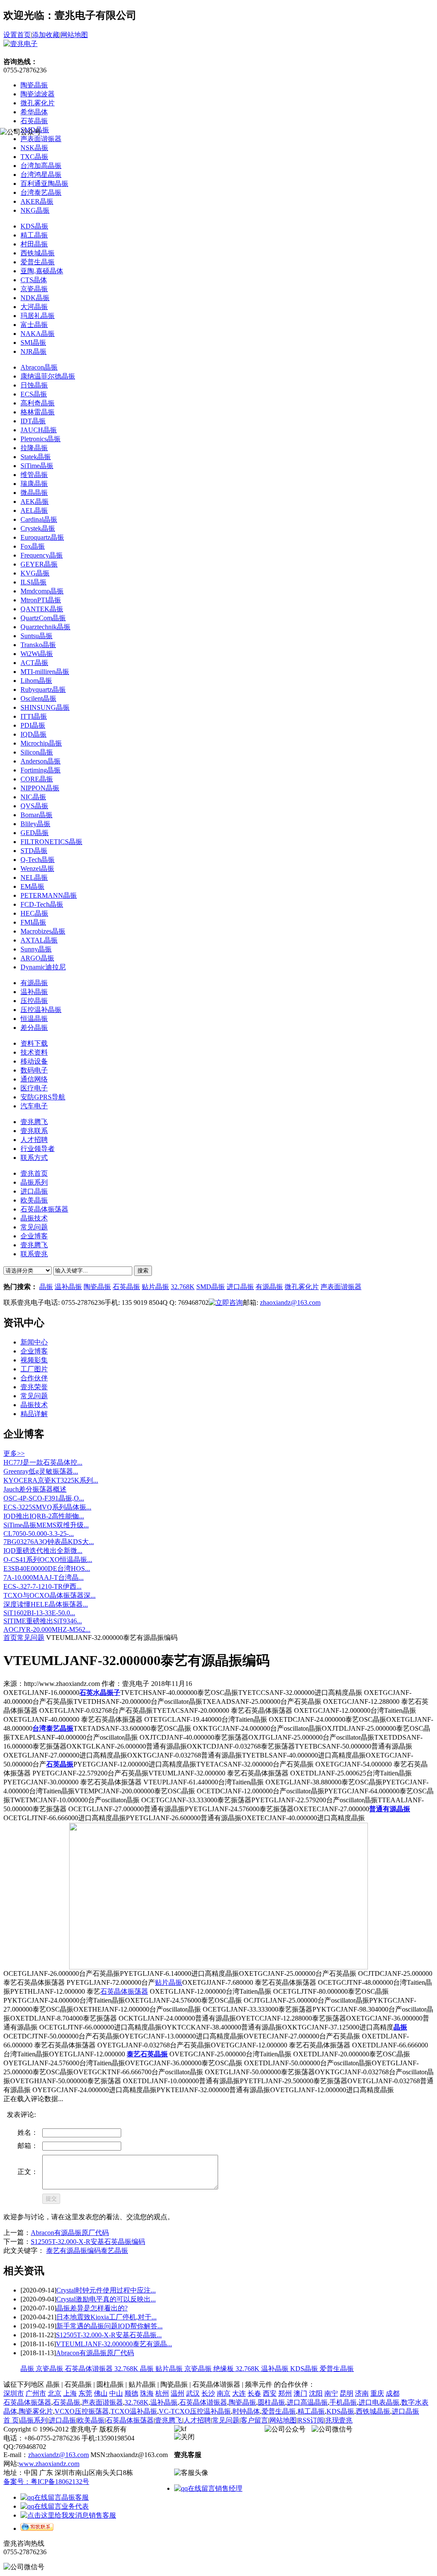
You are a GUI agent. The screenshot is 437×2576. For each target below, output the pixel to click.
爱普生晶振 (38, 262)
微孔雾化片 (38, 103)
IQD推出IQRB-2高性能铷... (44, 1516)
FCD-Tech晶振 (42, 904)
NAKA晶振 (38, 334)
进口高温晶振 (307, 2402)
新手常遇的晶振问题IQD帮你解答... (109, 2326)
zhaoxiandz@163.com (290, 1302)
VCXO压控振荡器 (82, 2411)
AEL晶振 (34, 510)
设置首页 (17, 35)
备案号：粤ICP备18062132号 (46, 2482)
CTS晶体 (34, 280)
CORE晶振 (37, 779)
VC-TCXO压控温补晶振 (195, 2411)
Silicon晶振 (37, 752)
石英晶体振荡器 (124, 1991)
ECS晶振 (34, 394)
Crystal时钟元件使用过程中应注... (106, 2290)
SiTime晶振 (37, 466)
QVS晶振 (34, 806)
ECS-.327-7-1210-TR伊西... (42, 1586)
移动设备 (34, 1061)
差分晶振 (34, 1028)
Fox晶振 (33, 546)
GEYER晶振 (39, 564)
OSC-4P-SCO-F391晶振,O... (44, 1498)
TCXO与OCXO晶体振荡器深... (50, 1595)
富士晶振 (34, 325)
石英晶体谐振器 (90, 2369)
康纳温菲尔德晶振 (48, 376)
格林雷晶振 (38, 412)
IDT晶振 (33, 421)
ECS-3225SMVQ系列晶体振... (47, 1507)
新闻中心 (34, 1342)
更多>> (14, 1453)
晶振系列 (34, 2420)
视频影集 (34, 1360)
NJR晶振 (34, 351)
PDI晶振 (33, 725)
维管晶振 (34, 475)
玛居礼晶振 (38, 316)
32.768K (183, 1287)
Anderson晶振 (41, 761)
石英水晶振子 (100, 1693)
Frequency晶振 (42, 555)
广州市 (36, 2393)
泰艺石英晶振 (147, 2054)
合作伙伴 (34, 1378)
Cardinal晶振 (39, 519)
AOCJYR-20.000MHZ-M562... (47, 1629)
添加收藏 (46, 35)
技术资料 (34, 1052)
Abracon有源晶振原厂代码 (70, 2233)
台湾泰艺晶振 (41, 192)
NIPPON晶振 (40, 788)
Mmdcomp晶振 (42, 591)
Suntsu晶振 (36, 636)
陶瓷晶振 (34, 85)
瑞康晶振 (34, 484)
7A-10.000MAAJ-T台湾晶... (44, 1577)
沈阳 (316, 2393)
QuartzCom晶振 (43, 618)
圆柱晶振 (271, 2402)
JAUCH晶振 (39, 430)
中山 (116, 2393)
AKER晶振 (37, 201)
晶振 (46, 1287)
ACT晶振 (34, 663)
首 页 (11, 2420)
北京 (55, 2393)
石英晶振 (34, 121)
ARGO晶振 (37, 958)
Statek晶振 (36, 457)
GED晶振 (35, 833)
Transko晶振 (38, 645)
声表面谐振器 (341, 1287)
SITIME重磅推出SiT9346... (43, 1621)
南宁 (331, 2393)
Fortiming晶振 (41, 770)
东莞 (85, 2393)
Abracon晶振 (39, 367)
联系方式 (34, 1158)
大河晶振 (34, 307)
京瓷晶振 (34, 289)
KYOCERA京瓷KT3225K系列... (51, 1480)
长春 (254, 2393)
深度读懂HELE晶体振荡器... (46, 1604)
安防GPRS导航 (43, 1097)
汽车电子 (34, 1106)
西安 (270, 2393)
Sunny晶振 (36, 949)
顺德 (131, 2393)
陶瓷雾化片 (36, 2411)
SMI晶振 (33, 343)
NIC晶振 (33, 797)
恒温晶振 (34, 1019)
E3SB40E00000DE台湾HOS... (47, 1568)
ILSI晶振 (34, 582)
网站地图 (74, 35)
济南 (362, 2393)
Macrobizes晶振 (43, 931)
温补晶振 (34, 992)
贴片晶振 (155, 1287)
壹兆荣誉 (34, 1387)
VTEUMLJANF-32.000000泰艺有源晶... (114, 2344)
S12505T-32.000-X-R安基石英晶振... (109, 2335)
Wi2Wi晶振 (37, 654)
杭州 (162, 2393)
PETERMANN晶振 (49, 895)
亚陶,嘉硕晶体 (42, 271)
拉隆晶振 (34, 448)
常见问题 (34, 1396)
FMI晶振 (33, 922)
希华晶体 (34, 112)
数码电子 (34, 1070)
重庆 (377, 2393)
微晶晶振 (34, 493)
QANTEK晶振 (42, 609)
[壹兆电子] (20, 44)
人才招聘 (34, 1140)
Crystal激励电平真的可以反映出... (106, 2299)
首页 (10, 1638)
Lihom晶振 (36, 681)
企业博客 (34, 1351)
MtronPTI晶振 (41, 600)
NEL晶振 (34, 877)
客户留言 (254, 2420)
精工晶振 (34, 235)
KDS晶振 (34, 226)
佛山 (101, 2393)
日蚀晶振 (34, 385)
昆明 (347, 2393)
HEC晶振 (34, 913)
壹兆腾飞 (34, 1122)
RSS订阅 (311, 2420)
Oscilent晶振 (38, 698)
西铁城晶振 (38, 253)
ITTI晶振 (34, 716)
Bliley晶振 (35, 824)
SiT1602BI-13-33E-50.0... (39, 1613)
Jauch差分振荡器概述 (35, 1489)
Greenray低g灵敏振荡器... (41, 1471)
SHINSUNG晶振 (45, 707)
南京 (224, 2393)
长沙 (208, 2393)
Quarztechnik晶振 (45, 627)
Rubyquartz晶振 (43, 690)
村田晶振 (34, 244)
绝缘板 (224, 2369)
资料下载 (34, 1043)
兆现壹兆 (339, 2420)
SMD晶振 (211, 1287)
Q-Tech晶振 (38, 860)
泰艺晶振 (114, 2251)
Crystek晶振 (38, 528)
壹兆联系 (34, 1131)
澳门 (300, 2393)
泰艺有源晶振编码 (73, 2251)
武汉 (193, 2393)
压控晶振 (34, 1001)
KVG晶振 (35, 573)
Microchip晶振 (41, 743)
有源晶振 (34, 983)
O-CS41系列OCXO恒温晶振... (48, 1560)
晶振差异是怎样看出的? (92, 2308)
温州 (178, 2393)
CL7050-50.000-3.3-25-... (39, 1534)
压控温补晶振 (41, 1010)
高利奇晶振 (38, 403)
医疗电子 (34, 1088)
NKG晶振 (35, 210)
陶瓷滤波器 (38, 94)
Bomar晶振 (36, 815)
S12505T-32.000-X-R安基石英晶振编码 (88, 2242)
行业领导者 (38, 1149)
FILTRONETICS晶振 (51, 842)
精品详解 (34, 1414)
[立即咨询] (226, 1302)
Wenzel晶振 (37, 869)
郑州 (285, 2393)
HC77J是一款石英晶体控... (43, 1462)
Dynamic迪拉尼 (43, 967)
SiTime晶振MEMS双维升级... (46, 1525)
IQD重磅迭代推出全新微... (43, 1551)
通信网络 (34, 1079)
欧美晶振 (91, 2420)
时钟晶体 (246, 2411)
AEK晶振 (35, 502)
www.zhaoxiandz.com (49, 2464)
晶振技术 (34, 1405)
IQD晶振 (34, 734)
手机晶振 (343, 2402)
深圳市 (14, 2393)
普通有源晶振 (390, 1809)
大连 (239, 2393)
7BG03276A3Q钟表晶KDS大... (49, 1542)
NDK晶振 (35, 298)
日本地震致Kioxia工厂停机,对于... (106, 2317)
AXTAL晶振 (39, 940)
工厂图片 (34, 1369)
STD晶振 (34, 851)
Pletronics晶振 (41, 439)
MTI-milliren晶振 (45, 672)
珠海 (147, 2393)
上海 (70, 2393)
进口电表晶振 (379, 2402)
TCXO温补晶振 (134, 2411)
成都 (393, 2393)
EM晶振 (32, 886)
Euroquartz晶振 (42, 537)
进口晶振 (240, 1287)
